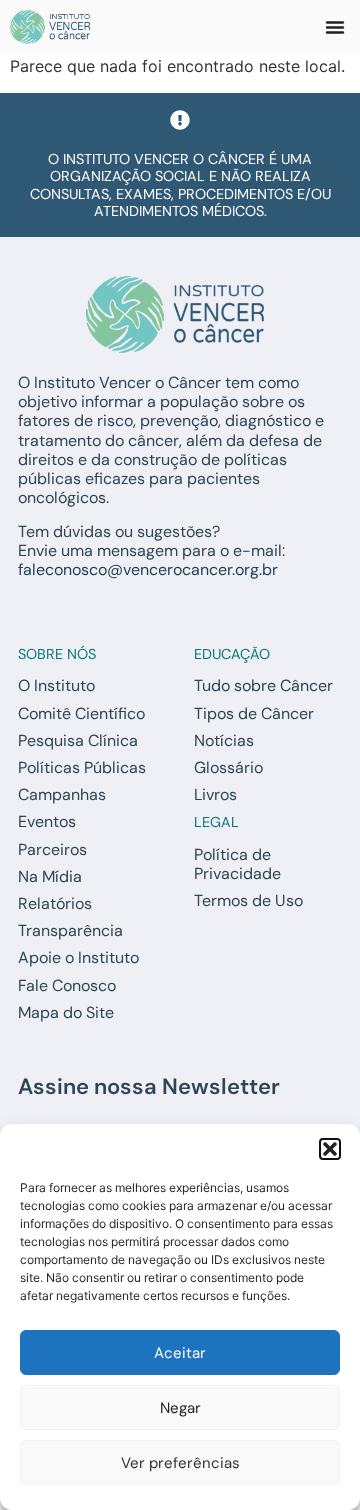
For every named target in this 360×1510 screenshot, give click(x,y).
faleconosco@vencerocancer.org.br (148, 569)
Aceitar (180, 1353)
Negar (180, 1408)
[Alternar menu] (335, 27)
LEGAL (216, 822)
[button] (330, 1149)
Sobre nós (57, 654)
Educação (232, 654)
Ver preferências (180, 1463)
